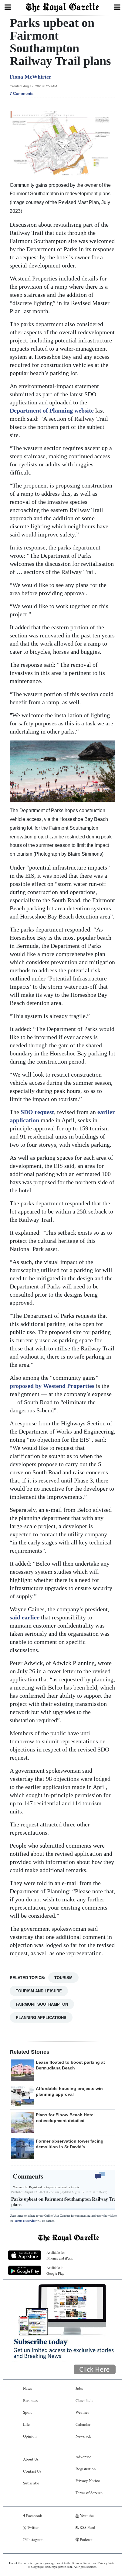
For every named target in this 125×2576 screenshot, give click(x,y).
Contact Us (32, 2471)
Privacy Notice (88, 2480)
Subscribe (31, 2483)
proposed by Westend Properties (52, 1386)
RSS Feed (87, 2527)
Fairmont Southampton (42, 2004)
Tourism (63, 1977)
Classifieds (84, 2400)
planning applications (41, 2017)
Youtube (86, 2516)
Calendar (83, 2424)
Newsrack (83, 2436)
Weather (82, 2412)
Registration (86, 2469)
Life (26, 2424)
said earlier (25, 1617)
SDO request (37, 1112)
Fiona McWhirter (30, 77)
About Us (31, 2459)
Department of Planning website (52, 410)
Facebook (34, 2516)
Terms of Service (25, 2221)
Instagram (35, 2539)
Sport (27, 2412)
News (27, 2388)
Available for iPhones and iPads (60, 2255)
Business (30, 2400)
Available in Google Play (55, 2270)
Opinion (30, 2436)
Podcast (86, 2539)
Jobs (79, 2388)
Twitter (32, 2527)
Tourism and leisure (39, 1991)
